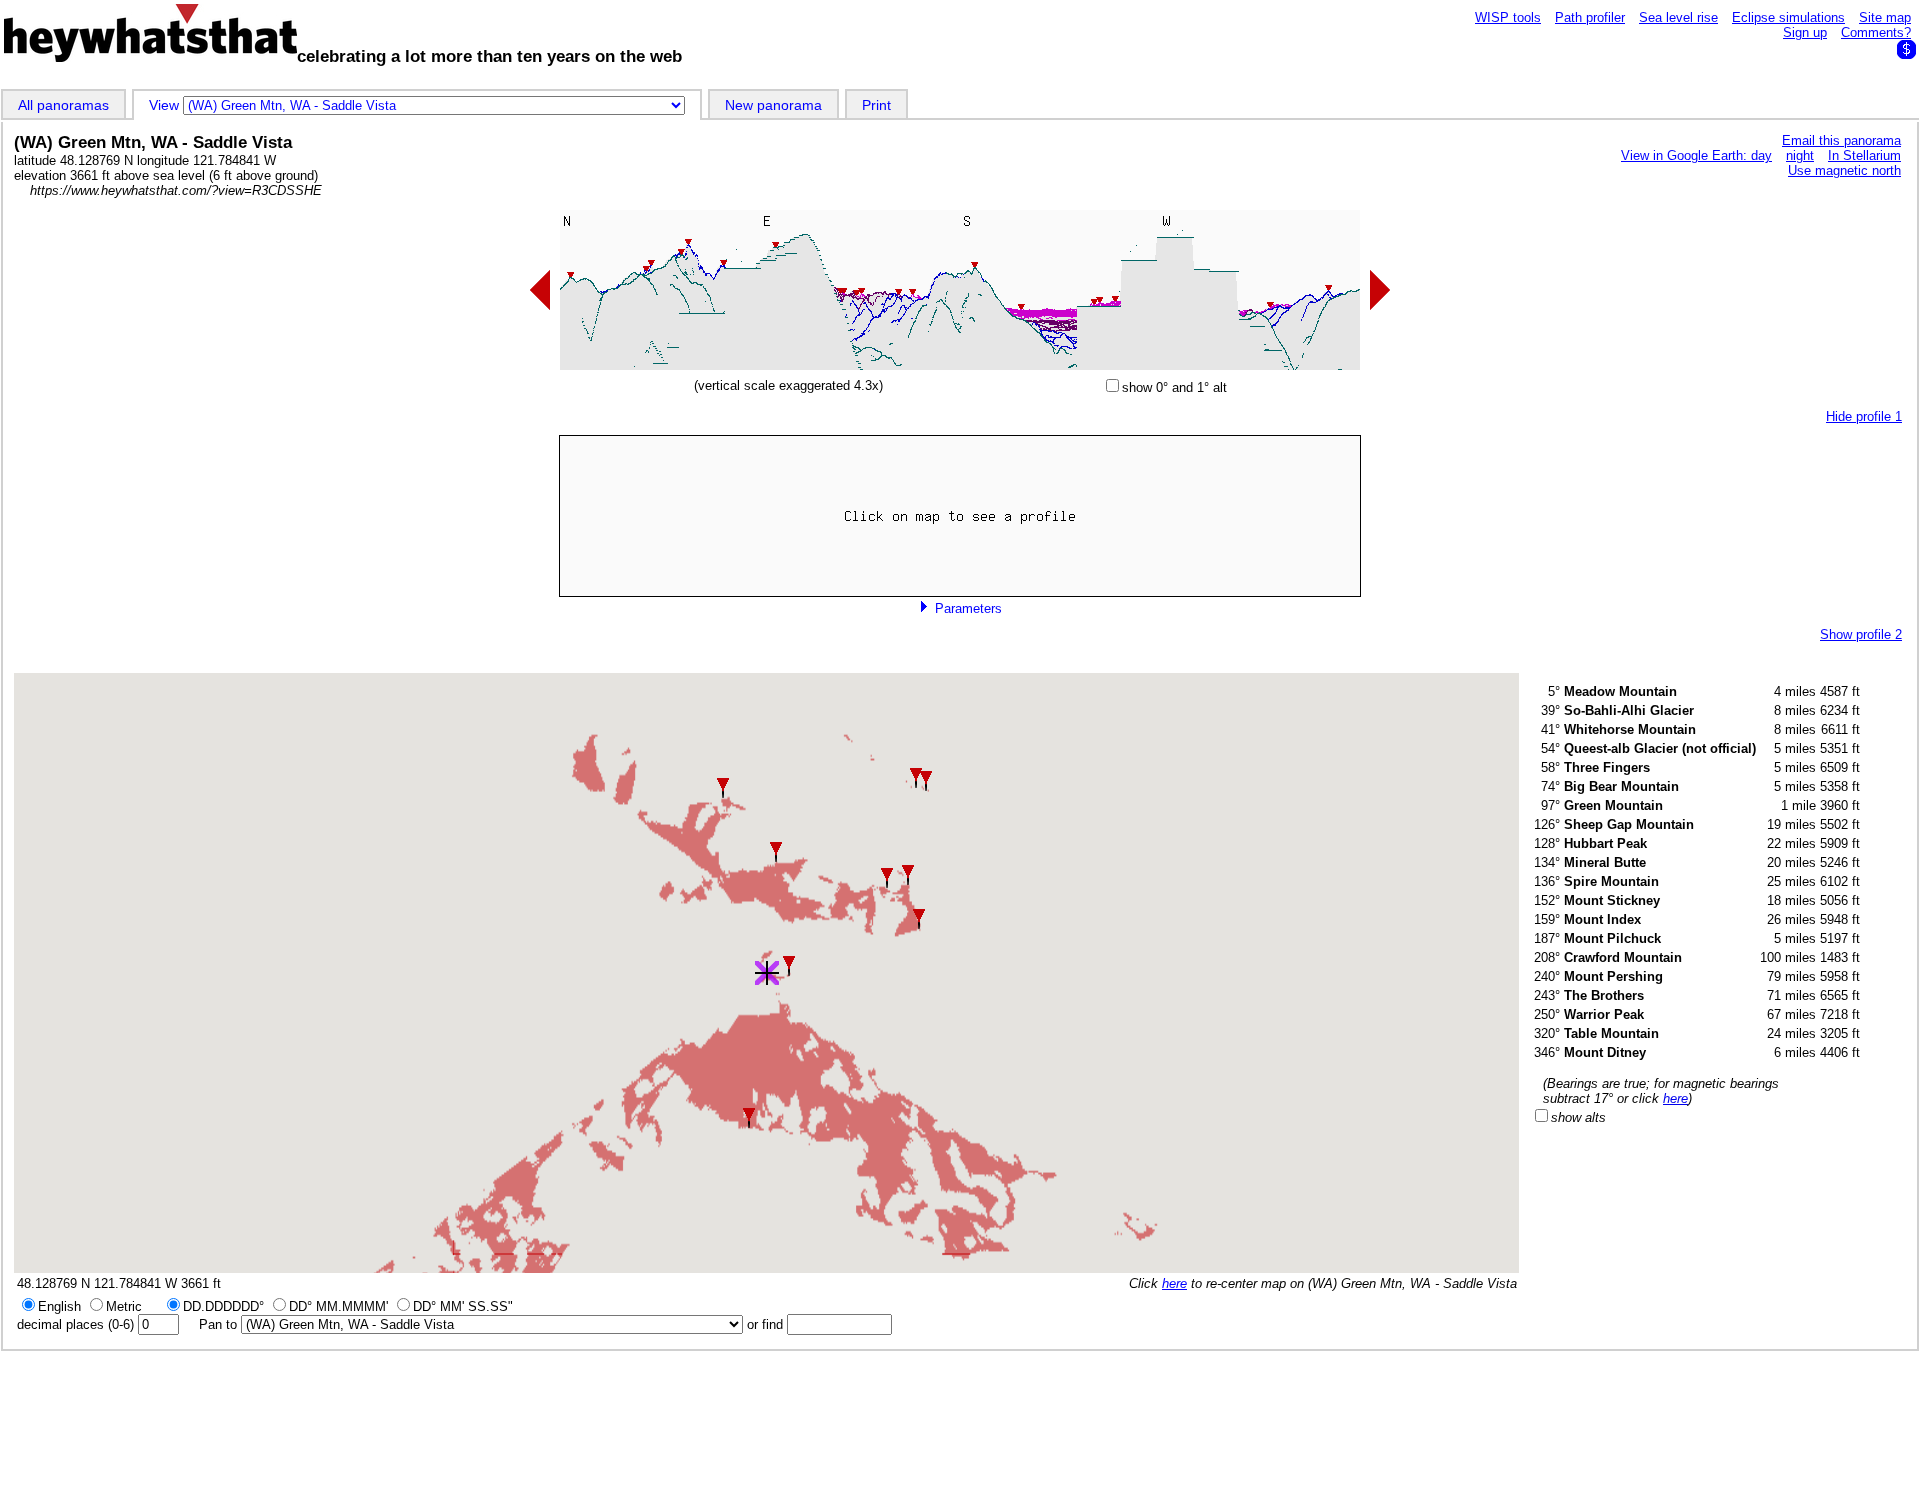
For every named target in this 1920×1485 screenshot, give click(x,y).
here (1174, 1283)
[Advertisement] (960, 1417)
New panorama (773, 105)
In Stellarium (1864, 155)
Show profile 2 (1861, 634)
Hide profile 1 (1864, 416)
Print (876, 105)
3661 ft (201, 1283)
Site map (1885, 17)
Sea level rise (1678, 17)
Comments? (1876, 32)
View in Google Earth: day (1696, 155)
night (1800, 155)
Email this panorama (1841, 140)
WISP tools (1508, 17)
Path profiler (1590, 17)
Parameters (966, 608)
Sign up (1805, 32)
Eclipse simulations (1788, 17)
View (166, 105)
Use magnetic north (1844, 170)
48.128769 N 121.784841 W (97, 1283)
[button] (776, 852)
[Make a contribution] (1906, 49)
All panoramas (63, 105)
